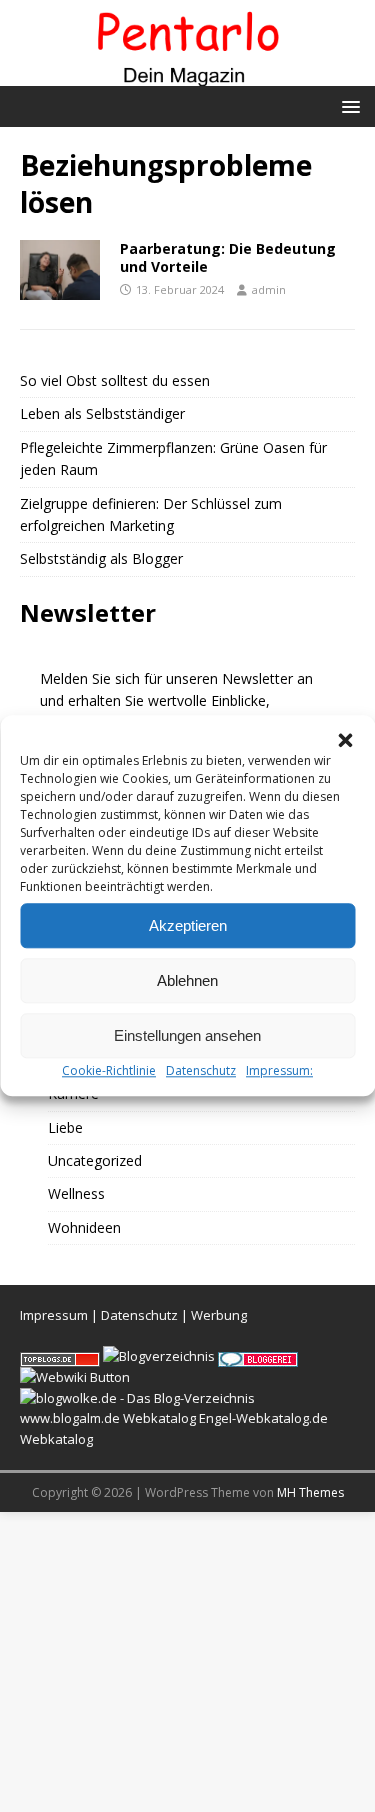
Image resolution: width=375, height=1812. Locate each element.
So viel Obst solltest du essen (115, 380)
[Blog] (159, 1356)
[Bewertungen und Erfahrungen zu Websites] (75, 1377)
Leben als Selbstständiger (102, 413)
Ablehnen (187, 980)
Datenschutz (201, 1070)
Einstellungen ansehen (187, 1035)
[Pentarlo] (187, 74)
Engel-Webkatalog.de (263, 1418)
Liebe (65, 1127)
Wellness (76, 1193)
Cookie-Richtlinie (109, 1070)
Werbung (219, 1315)
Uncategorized (95, 1160)
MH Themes (310, 1492)
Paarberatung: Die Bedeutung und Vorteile (228, 257)
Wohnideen (84, 1227)
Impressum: (279, 1070)
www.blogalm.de (70, 1418)
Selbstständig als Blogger (101, 558)
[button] (345, 740)
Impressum (54, 1315)
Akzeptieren (188, 925)
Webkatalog (159, 1418)
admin (269, 289)
